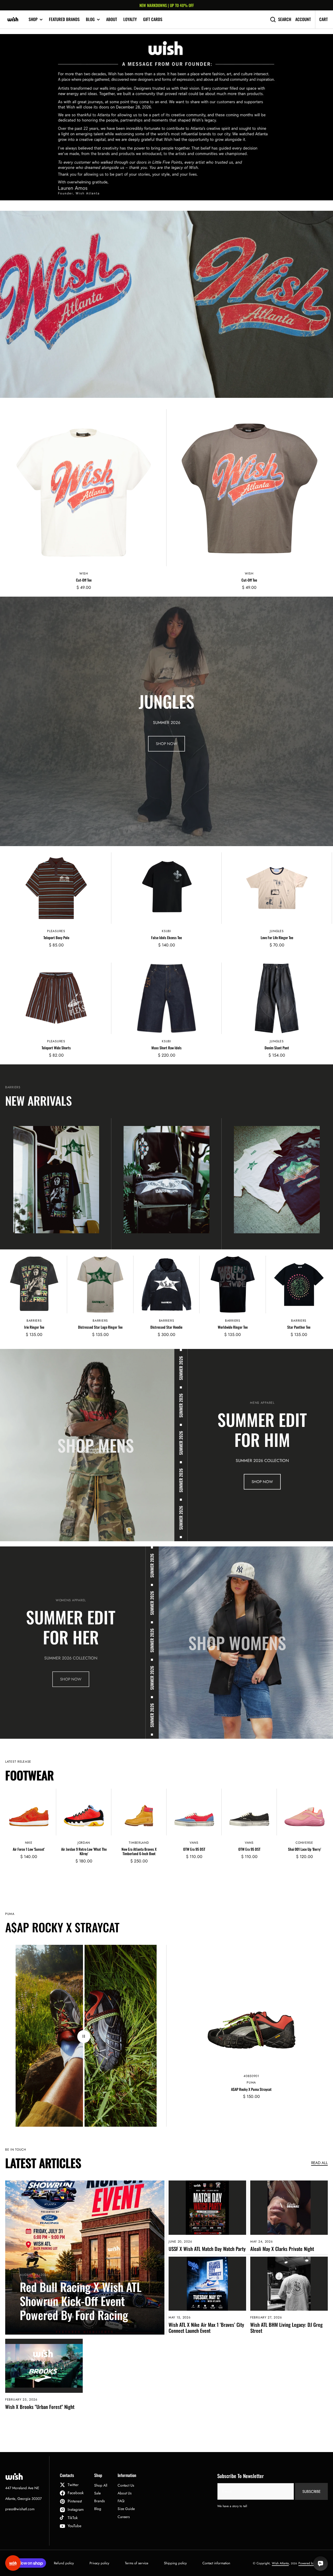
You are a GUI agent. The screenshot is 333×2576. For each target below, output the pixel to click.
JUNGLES (277, 931)
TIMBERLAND (139, 1843)
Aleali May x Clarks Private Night (282, 2249)
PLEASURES (56, 931)
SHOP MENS (96, 1445)
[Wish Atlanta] (13, 19)
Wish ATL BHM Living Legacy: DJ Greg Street (286, 2328)
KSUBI (166, 931)
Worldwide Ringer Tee (233, 1327)
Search (285, 19)
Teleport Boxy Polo (56, 938)
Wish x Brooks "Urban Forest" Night (40, 2407)
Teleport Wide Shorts (56, 1048)
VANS (194, 1843)
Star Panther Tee (299, 1327)
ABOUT (112, 19)
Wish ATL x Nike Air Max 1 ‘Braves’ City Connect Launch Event (206, 2328)
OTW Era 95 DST (194, 1849)
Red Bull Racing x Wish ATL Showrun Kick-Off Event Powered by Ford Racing (81, 2301)
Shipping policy (175, 2563)
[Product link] (84, 503)
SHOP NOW (166, 744)
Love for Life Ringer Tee (277, 938)
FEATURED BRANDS (64, 19)
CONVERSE (304, 1843)
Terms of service (137, 2563)
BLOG (90, 19)
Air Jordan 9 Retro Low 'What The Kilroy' (84, 1852)
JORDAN (84, 1843)
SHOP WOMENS (237, 1643)
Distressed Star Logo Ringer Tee (100, 1327)
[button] (11, 721)
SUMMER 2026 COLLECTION (262, 1461)
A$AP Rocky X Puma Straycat (251, 2089)
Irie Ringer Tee (34, 1327)
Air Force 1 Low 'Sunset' (29, 1849)
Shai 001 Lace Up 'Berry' (305, 1849)
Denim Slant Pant (277, 1048)
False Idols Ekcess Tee (166, 938)
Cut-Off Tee (84, 580)
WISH (84, 574)
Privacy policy (99, 2563)
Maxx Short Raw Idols (166, 1048)
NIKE (29, 1843)
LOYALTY (130, 19)
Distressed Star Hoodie (166, 1327)
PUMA (251, 2083)
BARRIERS (34, 1321)
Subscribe (311, 2492)
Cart (324, 19)
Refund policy (64, 2563)
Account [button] (303, 19)
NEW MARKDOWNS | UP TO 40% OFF (167, 5)
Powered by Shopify (312, 2563)
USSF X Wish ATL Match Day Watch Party (207, 2249)
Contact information (216, 2563)
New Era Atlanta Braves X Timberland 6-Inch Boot (139, 1852)
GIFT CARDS (153, 19)
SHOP (33, 19)
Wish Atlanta (280, 2563)
